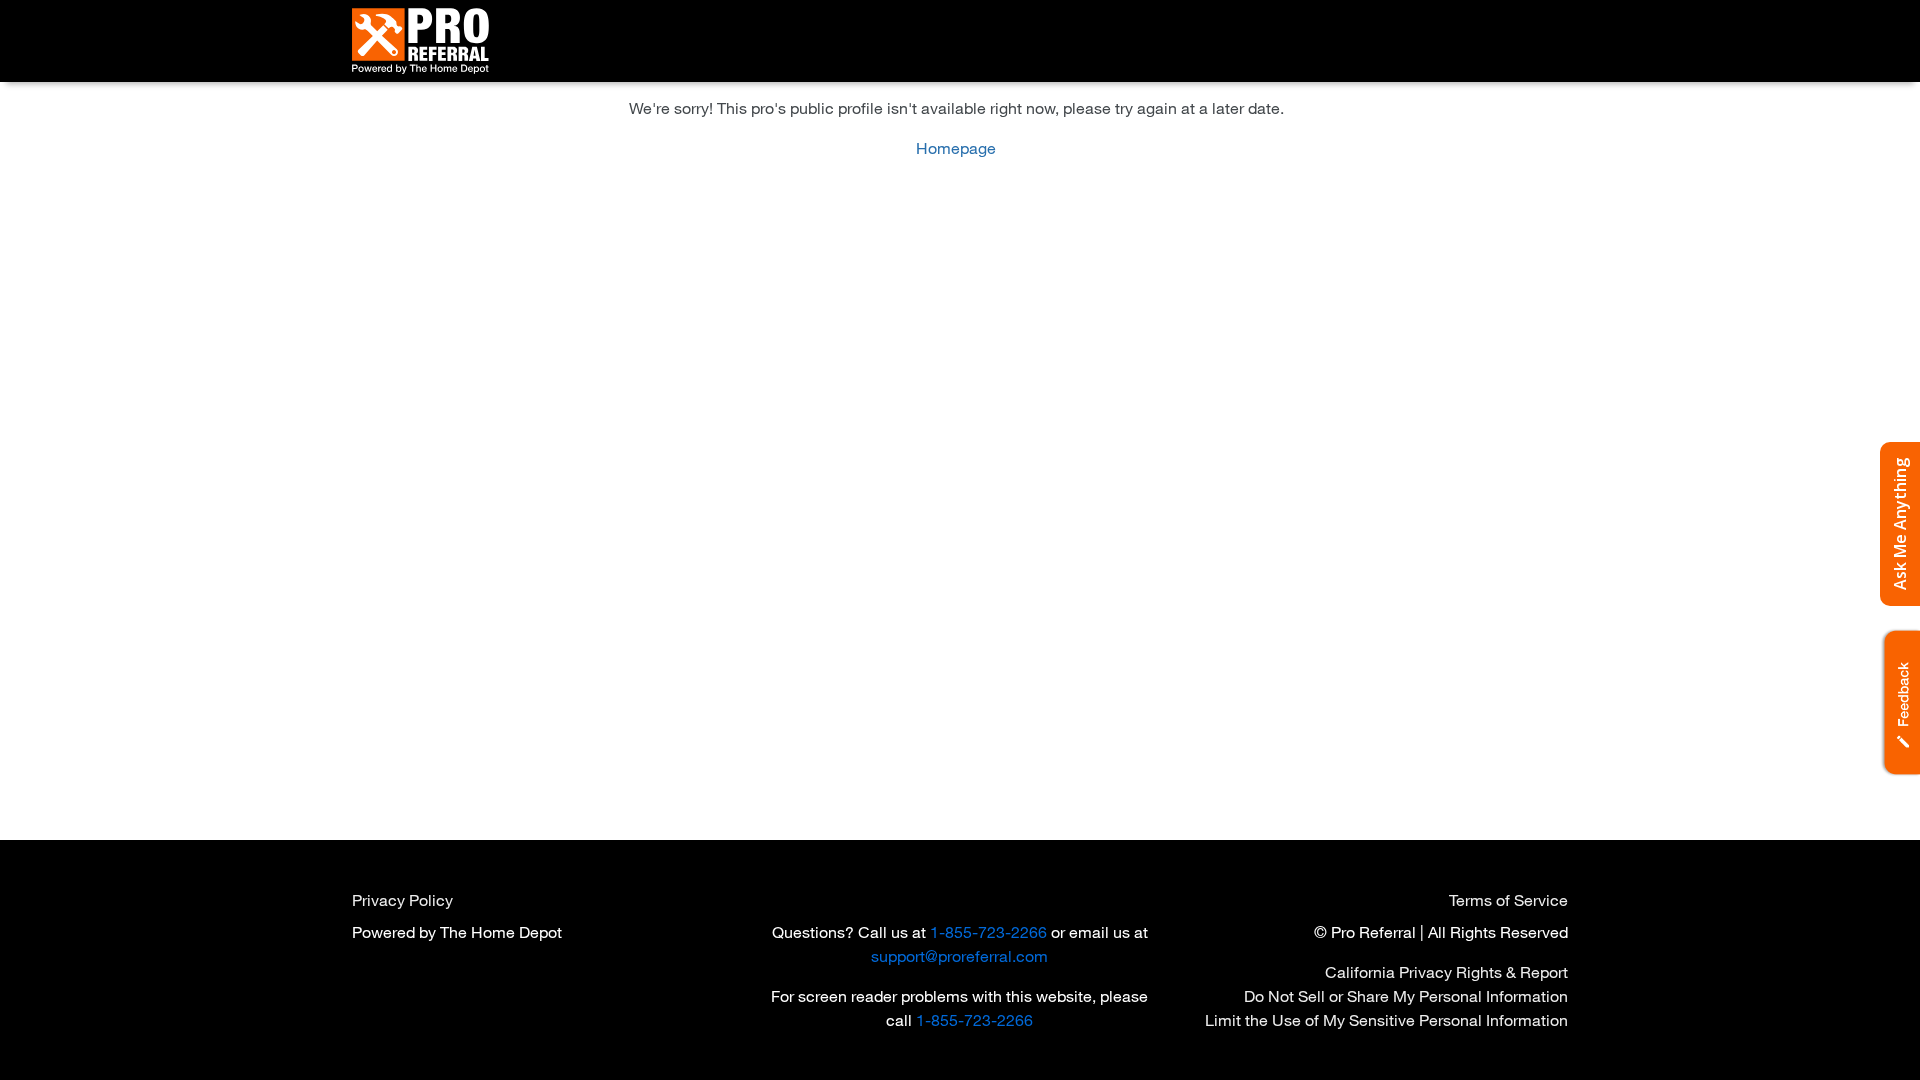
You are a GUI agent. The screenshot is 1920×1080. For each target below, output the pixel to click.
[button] (1900, 702)
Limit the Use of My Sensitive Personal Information (1386, 1019)
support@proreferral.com (959, 955)
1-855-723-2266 (988, 931)
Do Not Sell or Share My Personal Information (1406, 995)
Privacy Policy (402, 899)
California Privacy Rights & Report (1446, 971)
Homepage (956, 147)
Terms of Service (1508, 899)
